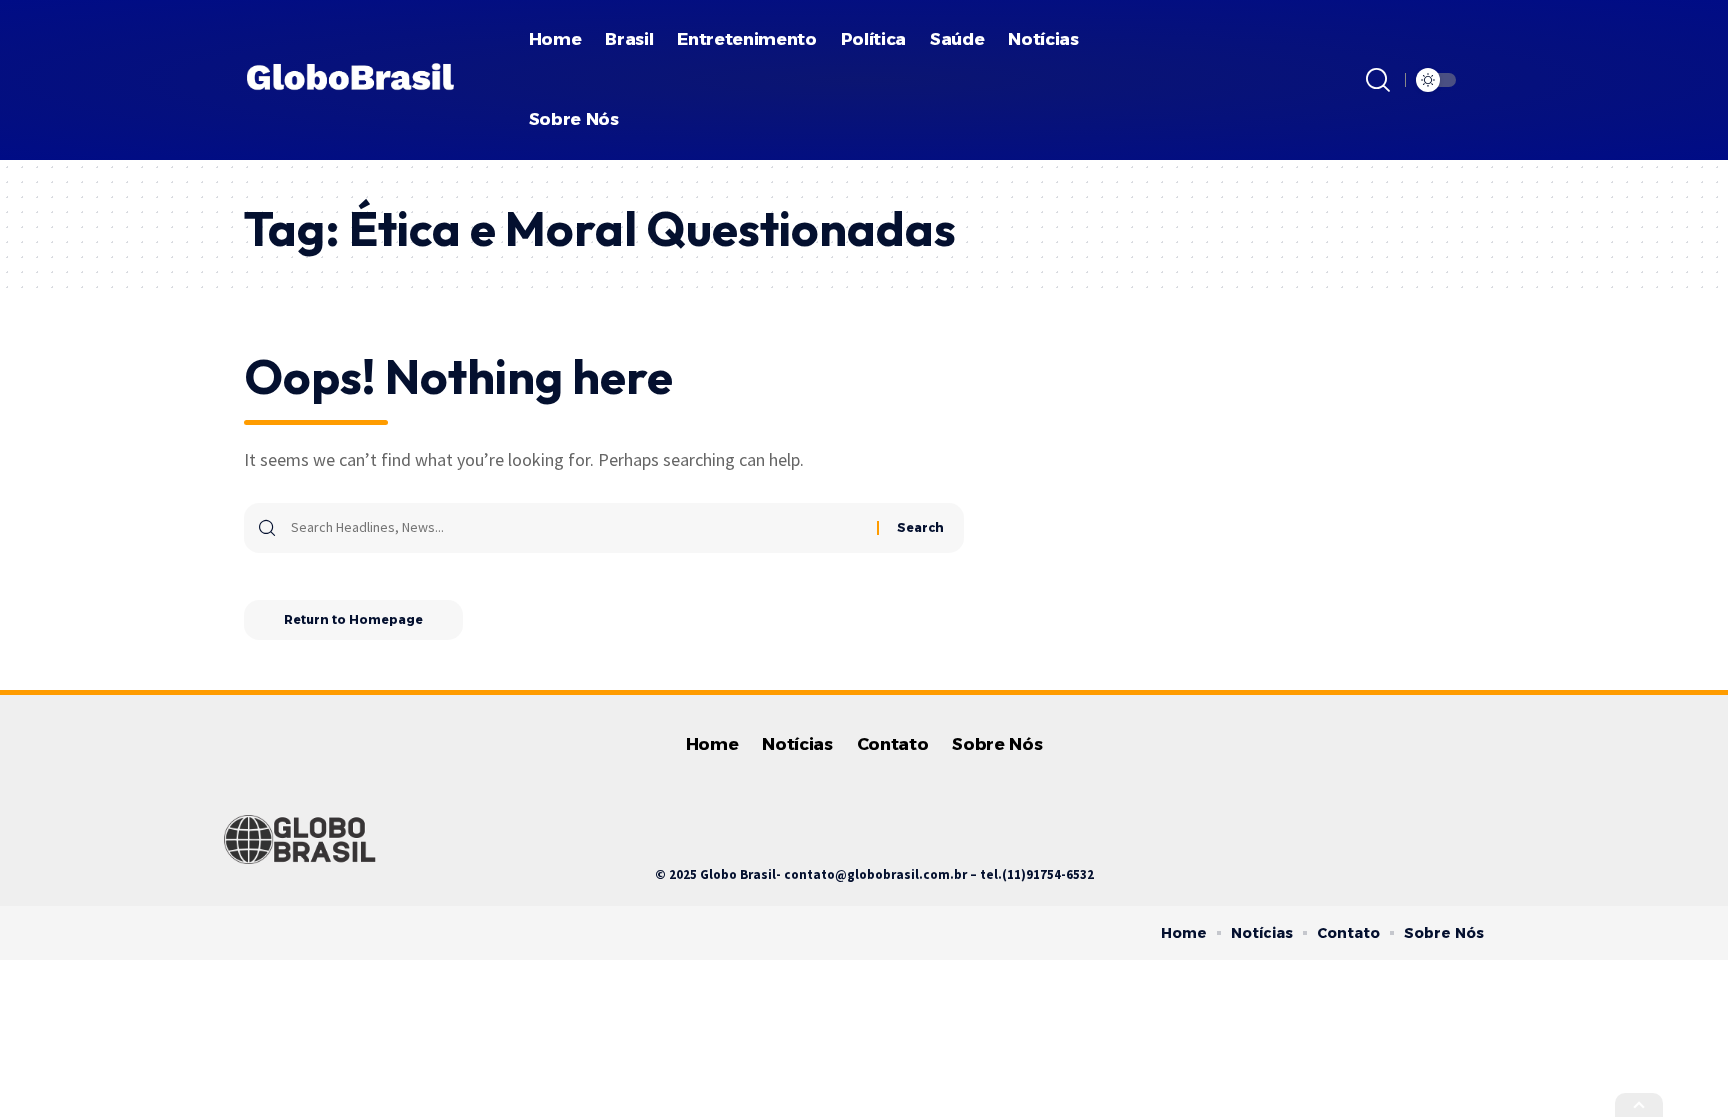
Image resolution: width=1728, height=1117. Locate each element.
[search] (1378, 80)
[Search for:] (576, 528)
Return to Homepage (353, 619)
